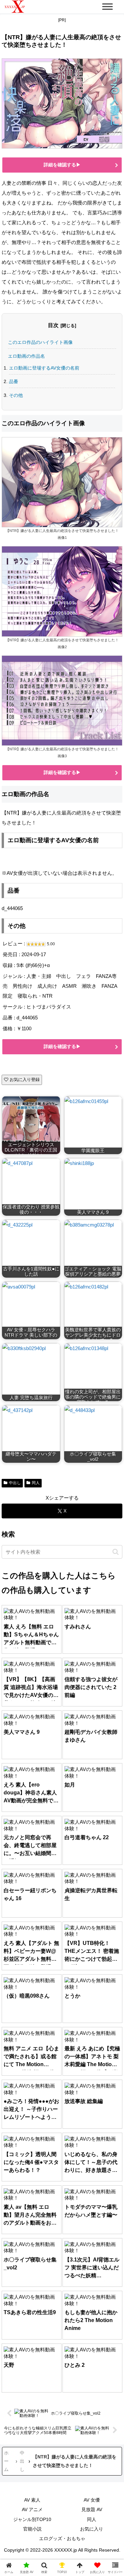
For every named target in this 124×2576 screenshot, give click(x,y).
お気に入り (92, 2529)
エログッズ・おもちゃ (62, 2538)
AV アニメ (32, 2509)
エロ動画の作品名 (26, 356)
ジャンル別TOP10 (32, 2519)
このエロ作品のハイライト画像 (40, 342)
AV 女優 (92, 2500)
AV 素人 (32, 2500)
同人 (92, 2519)
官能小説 (32, 2529)
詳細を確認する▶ (62, 165)
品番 (14, 381)
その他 (16, 395)
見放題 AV (92, 2509)
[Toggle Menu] (107, 6)
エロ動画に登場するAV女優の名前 (44, 368)
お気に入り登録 (24, 1080)
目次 (53, 325)
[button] (116, 1552)
